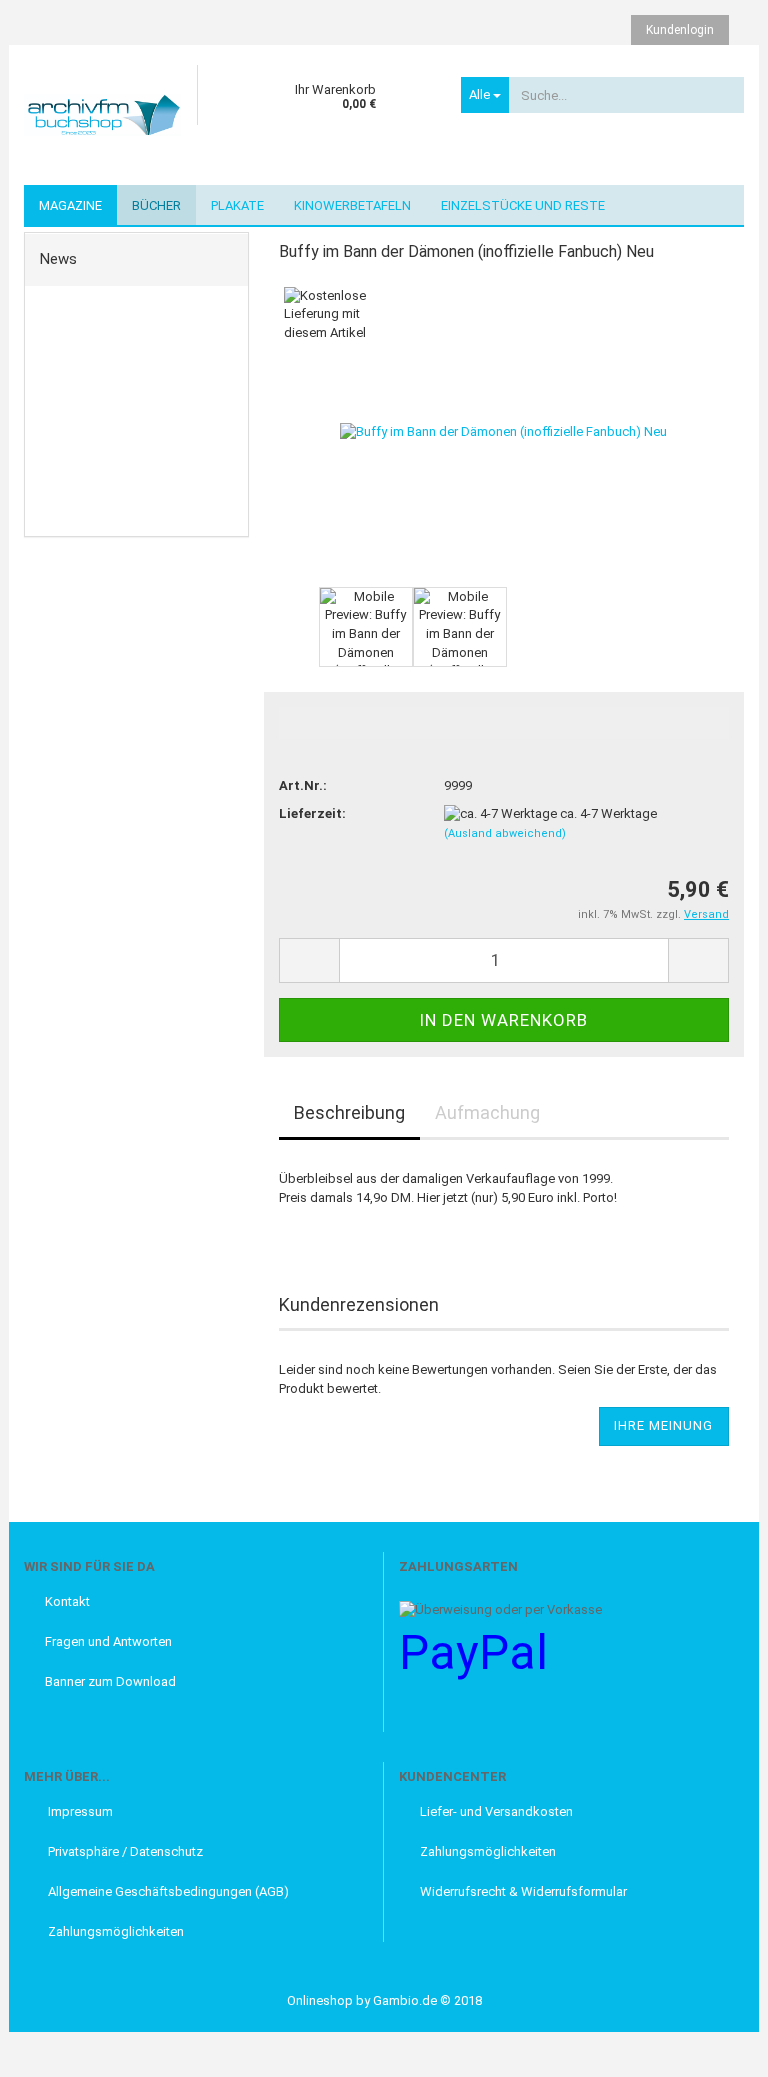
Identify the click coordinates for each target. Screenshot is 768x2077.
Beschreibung (349, 1112)
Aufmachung (487, 1112)
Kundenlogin (680, 30)
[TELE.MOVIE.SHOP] (103, 115)
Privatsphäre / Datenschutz (124, 1851)
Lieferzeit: (312, 813)
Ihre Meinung (663, 1425)
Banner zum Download (110, 1681)
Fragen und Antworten (108, 1641)
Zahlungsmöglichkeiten (114, 1931)
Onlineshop (320, 2000)
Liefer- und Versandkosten (496, 1811)
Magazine (70, 205)
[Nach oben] (55, 2047)
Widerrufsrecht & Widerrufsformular (523, 1891)
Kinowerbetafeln (352, 205)
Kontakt (67, 1601)
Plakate (237, 205)
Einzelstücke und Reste (523, 205)
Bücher (156, 205)
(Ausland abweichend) (505, 833)
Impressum (79, 1811)
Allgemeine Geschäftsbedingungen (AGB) (167, 1891)
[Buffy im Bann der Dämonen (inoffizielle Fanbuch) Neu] (503, 430)
